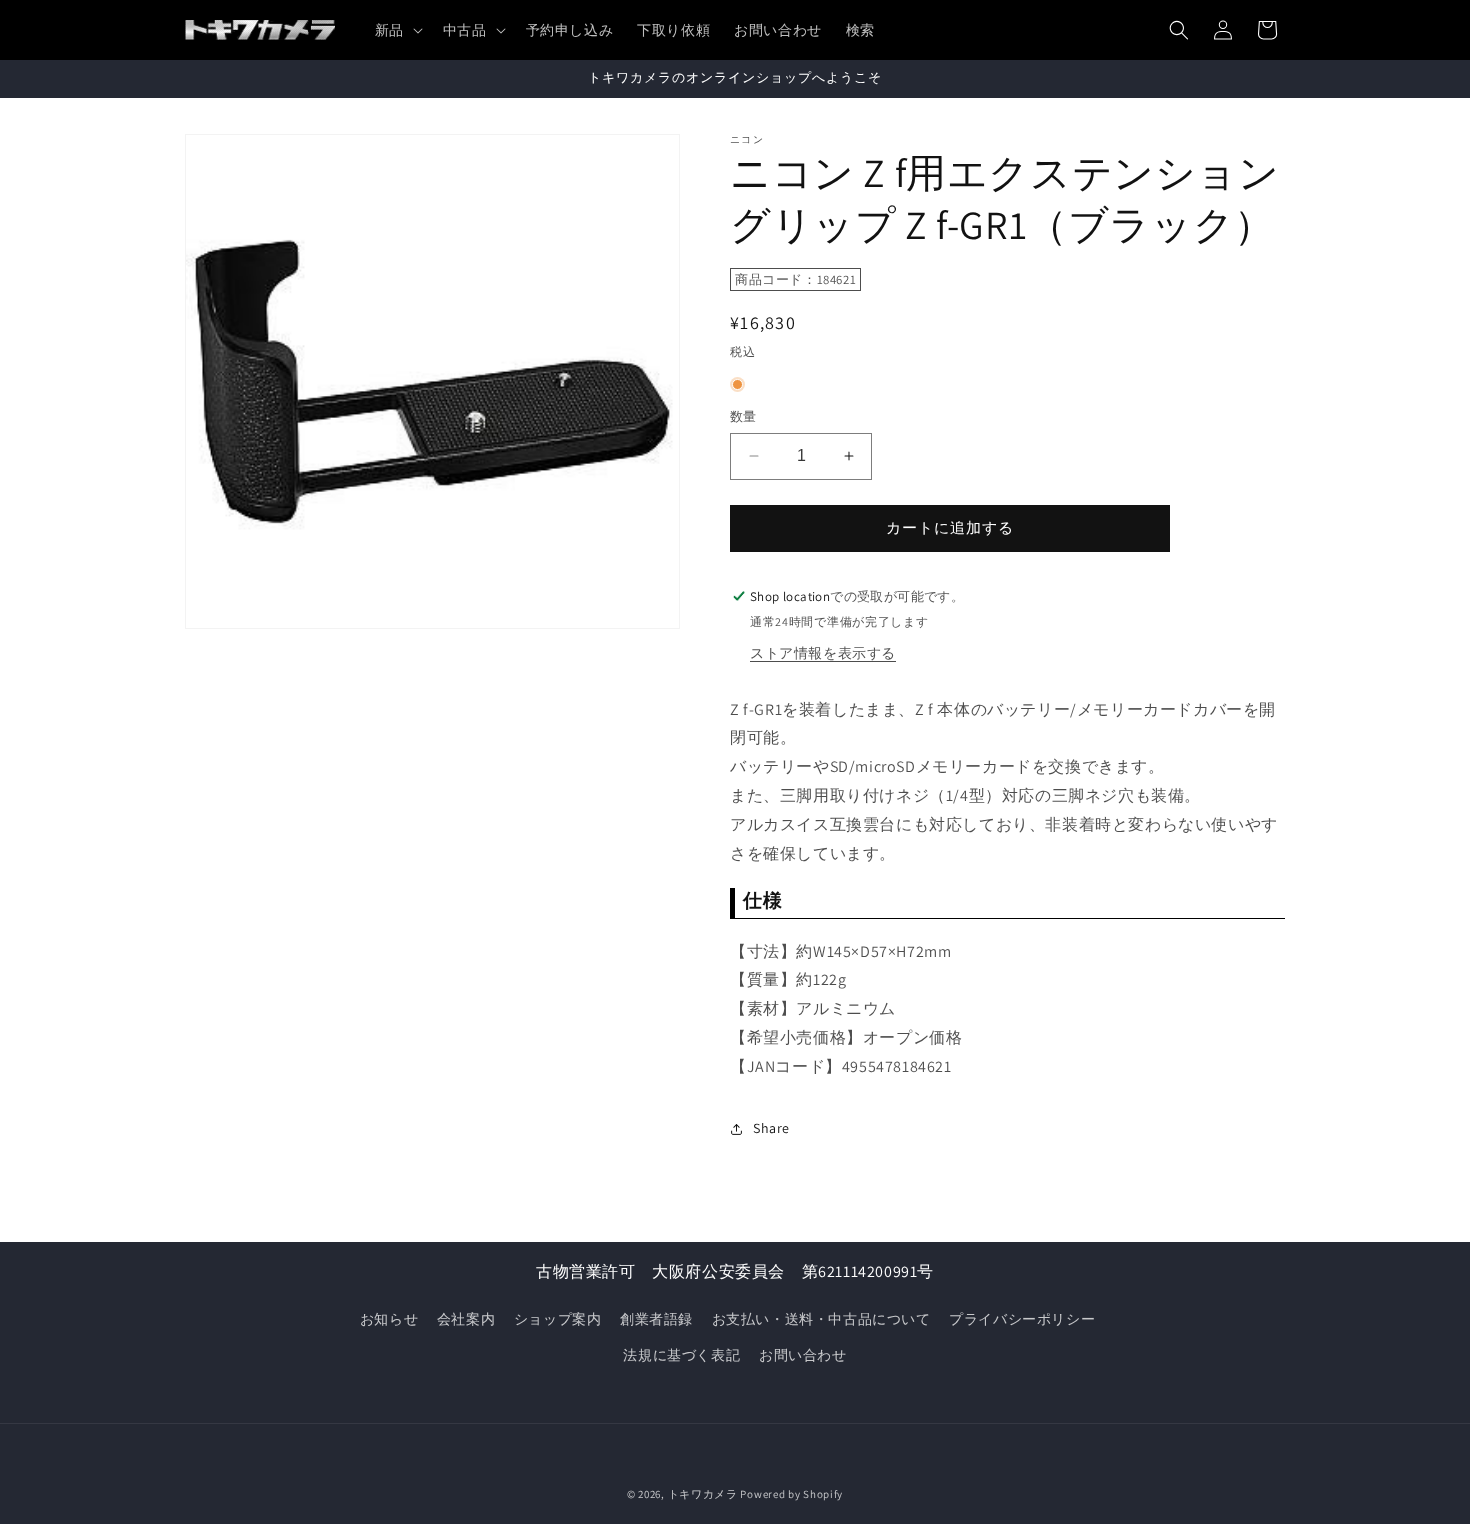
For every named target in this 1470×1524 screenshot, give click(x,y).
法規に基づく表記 (681, 1355)
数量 (743, 416)
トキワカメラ (703, 1494)
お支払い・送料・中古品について (821, 1319)
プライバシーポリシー (1022, 1319)
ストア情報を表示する (823, 653)
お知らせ (389, 1319)
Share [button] (771, 1128)
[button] (397, 30)
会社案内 (466, 1319)
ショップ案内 (558, 1319)
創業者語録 (656, 1319)
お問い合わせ (803, 1355)
